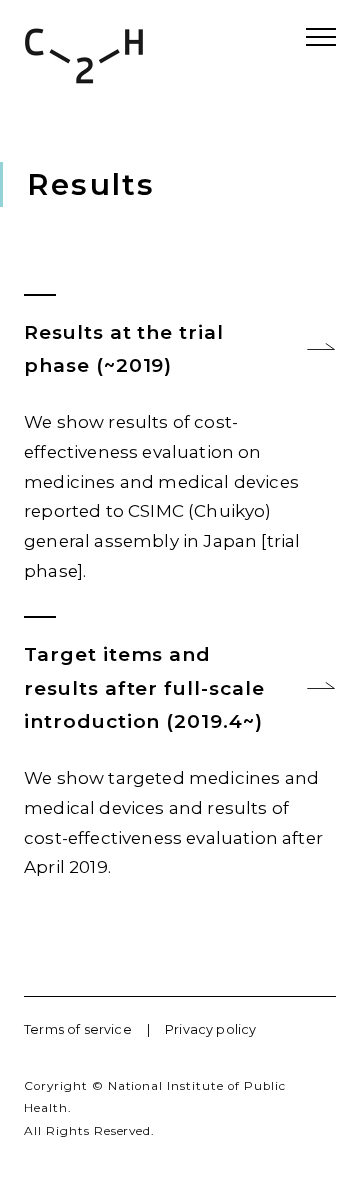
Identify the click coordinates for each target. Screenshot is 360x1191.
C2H (84, 56)
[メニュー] (321, 37)
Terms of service (78, 1029)
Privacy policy (210, 1029)
